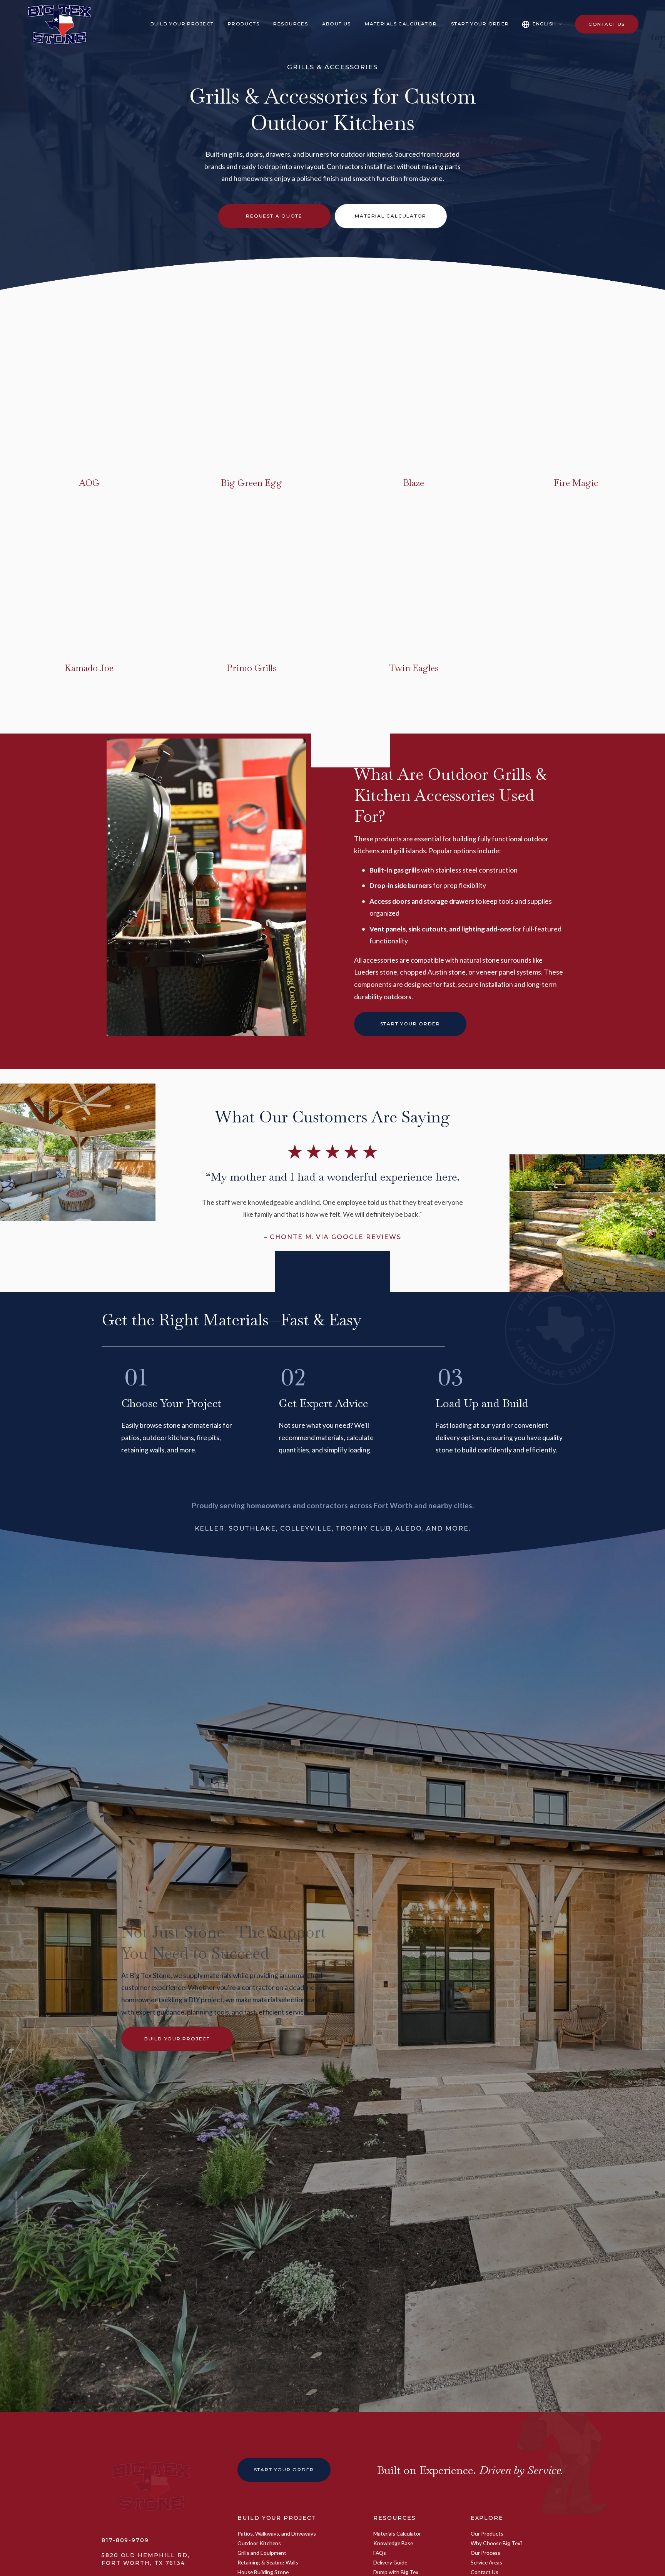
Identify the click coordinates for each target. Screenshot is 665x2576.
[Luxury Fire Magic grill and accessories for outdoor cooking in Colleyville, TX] (521, 454)
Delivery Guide (390, 2562)
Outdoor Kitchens (259, 2543)
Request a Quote (274, 216)
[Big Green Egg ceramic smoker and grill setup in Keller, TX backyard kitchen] (197, 454)
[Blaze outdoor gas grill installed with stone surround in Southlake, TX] (359, 454)
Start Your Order (480, 24)
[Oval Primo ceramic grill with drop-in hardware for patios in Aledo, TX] (197, 640)
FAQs (380, 2553)
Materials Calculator (401, 24)
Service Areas (486, 2562)
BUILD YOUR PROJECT (277, 2518)
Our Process (485, 2553)
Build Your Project (177, 2039)
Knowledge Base (393, 2543)
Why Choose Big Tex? (497, 2543)
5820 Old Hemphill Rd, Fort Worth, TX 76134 (146, 2559)
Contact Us (607, 24)
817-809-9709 (125, 2540)
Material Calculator (391, 216)
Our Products (487, 2533)
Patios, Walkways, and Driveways (277, 2533)
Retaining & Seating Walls (268, 2562)
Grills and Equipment (262, 2553)
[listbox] (542, 24)
